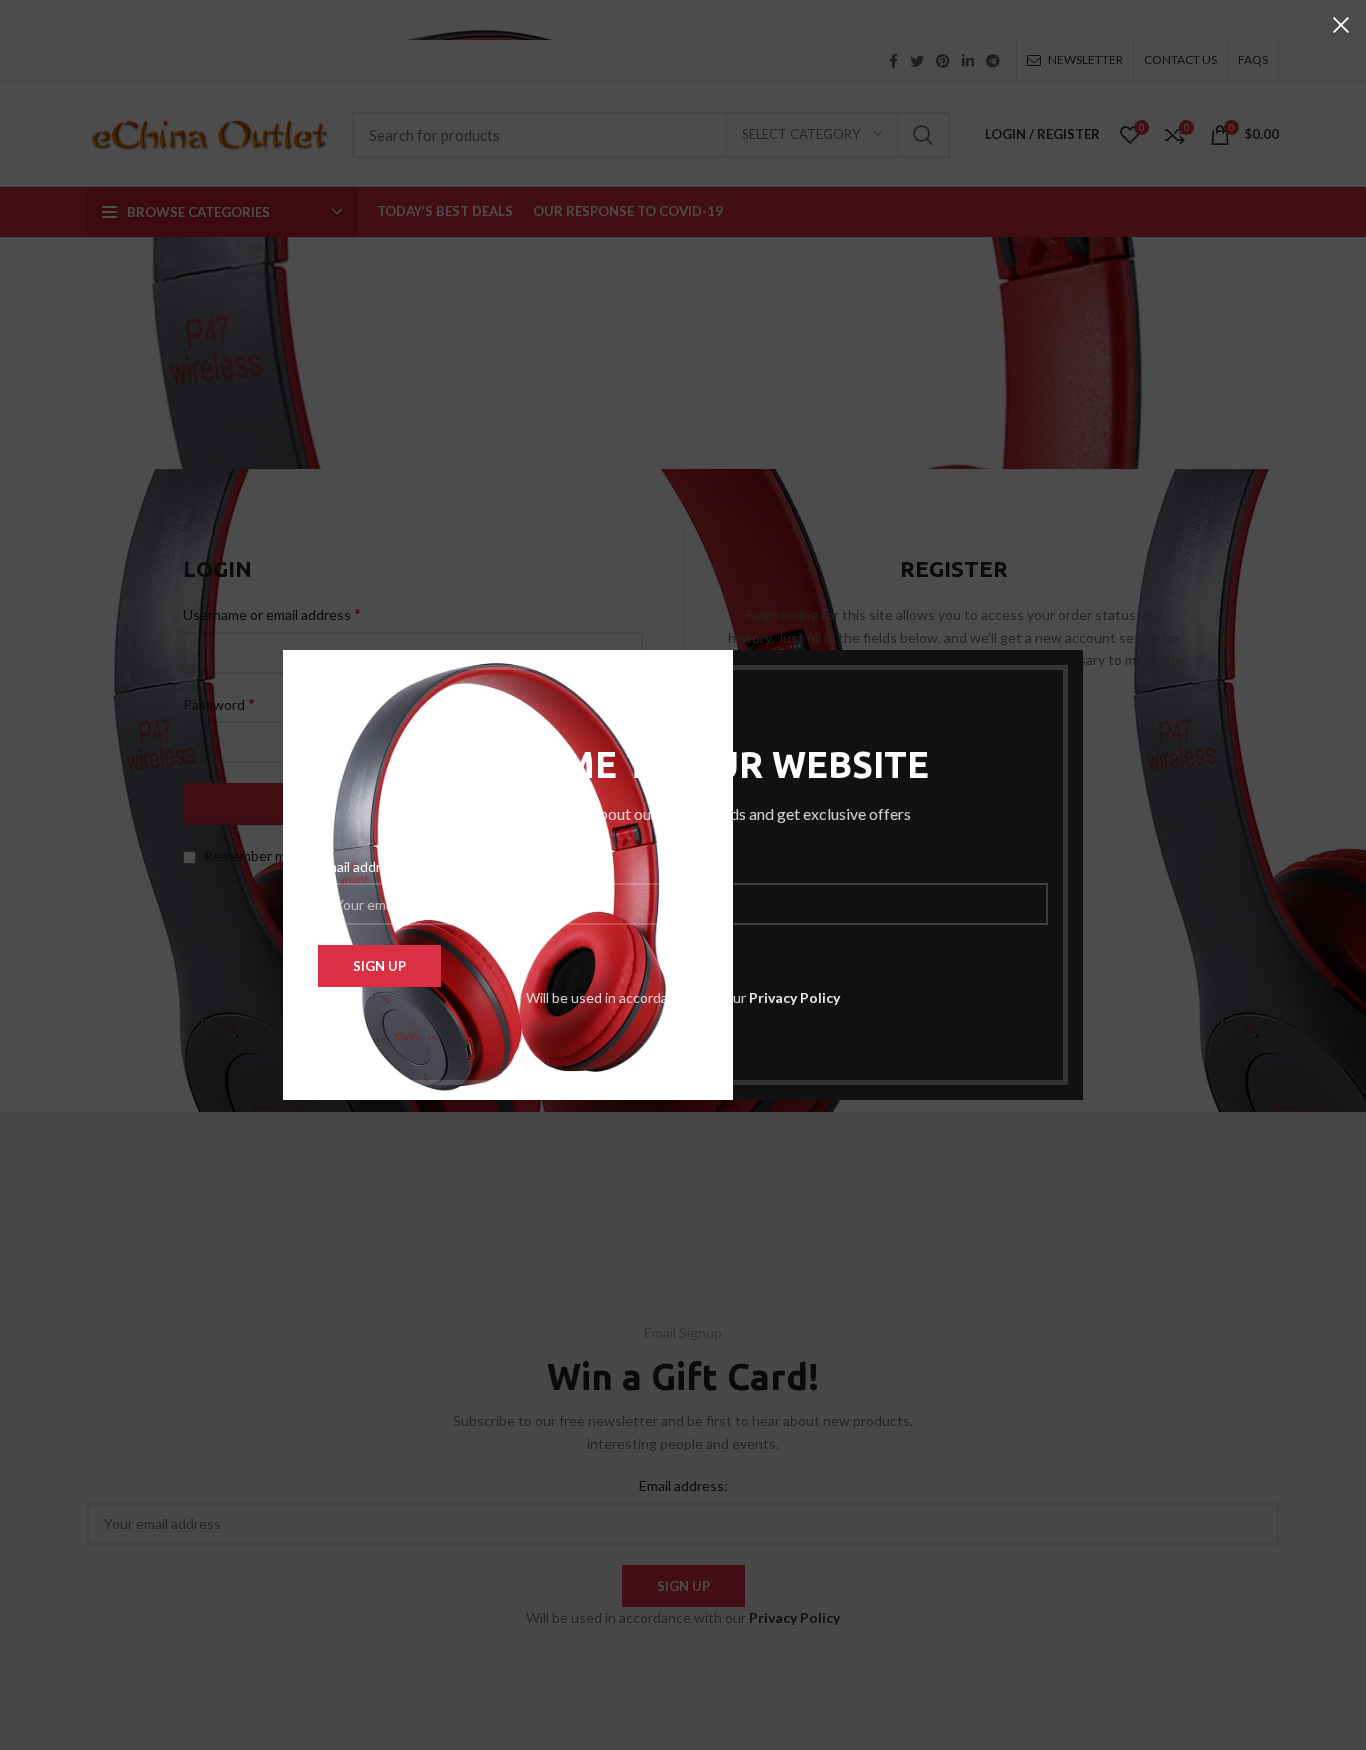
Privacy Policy (794, 997)
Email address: (362, 866)
